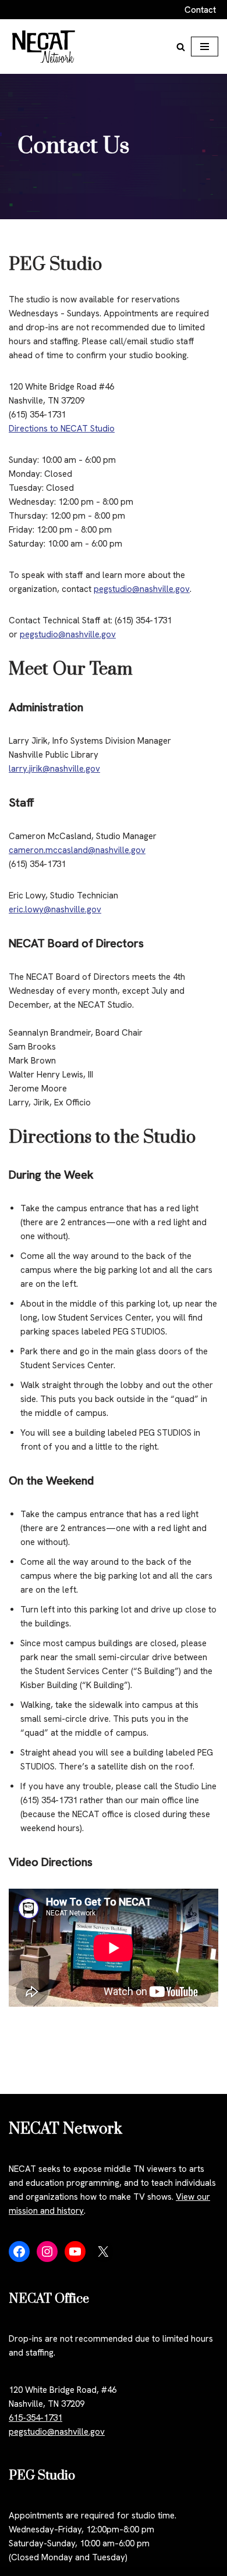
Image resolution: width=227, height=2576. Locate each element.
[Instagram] (47, 2252)
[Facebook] (19, 2252)
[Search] (181, 47)
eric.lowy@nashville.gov (55, 909)
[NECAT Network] (44, 47)
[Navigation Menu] (205, 47)
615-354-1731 (36, 2418)
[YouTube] (75, 2252)
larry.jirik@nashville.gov (54, 769)
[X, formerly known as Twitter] (103, 2252)
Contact (200, 10)
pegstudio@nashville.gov (142, 589)
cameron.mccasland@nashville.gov (77, 850)
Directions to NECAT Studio (62, 429)
